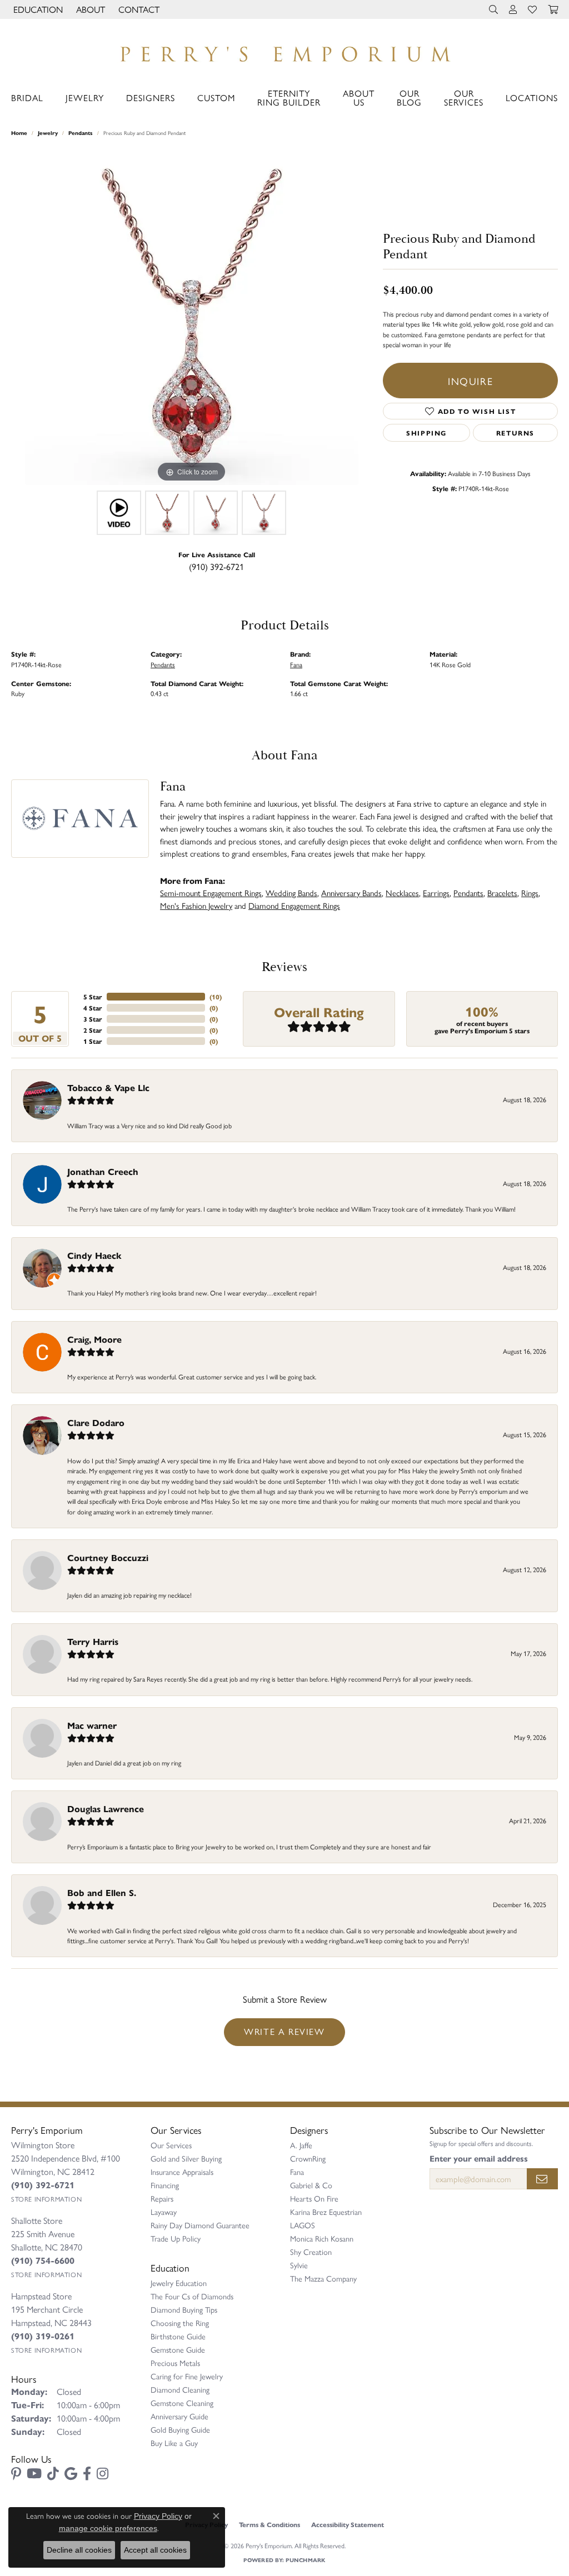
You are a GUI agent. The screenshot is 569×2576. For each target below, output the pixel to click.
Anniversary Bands (351, 892)
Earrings (436, 892)
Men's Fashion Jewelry (196, 905)
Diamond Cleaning (180, 2389)
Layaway (164, 2212)
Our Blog (409, 97)
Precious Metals (175, 2363)
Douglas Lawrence (106, 1809)
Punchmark (305, 2560)
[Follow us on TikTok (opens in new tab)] (53, 2474)
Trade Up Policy (176, 2238)
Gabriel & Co (311, 2185)
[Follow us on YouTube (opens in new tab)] (34, 2474)
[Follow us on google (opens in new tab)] (71, 2474)
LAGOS (303, 2225)
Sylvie (299, 2265)
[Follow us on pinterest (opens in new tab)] (16, 2474)
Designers (151, 97)
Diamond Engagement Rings (294, 905)
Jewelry (85, 97)
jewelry (48, 133)
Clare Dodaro (96, 1422)
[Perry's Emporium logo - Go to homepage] (284, 51)
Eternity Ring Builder (289, 97)
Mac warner (92, 1725)
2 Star (93, 1030)
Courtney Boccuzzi (108, 1557)
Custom (216, 97)
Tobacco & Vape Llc (108, 1087)
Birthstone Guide (178, 2336)
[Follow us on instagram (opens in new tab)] (103, 2474)
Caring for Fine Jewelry (187, 2376)
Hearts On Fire (314, 2198)
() (216, 997)
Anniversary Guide (179, 2416)
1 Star (93, 1041)
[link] (138, 9)
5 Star (93, 997)
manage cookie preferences (108, 2528)
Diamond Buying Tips (184, 2309)
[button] (37, 9)
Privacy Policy (158, 2516)
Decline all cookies (79, 2550)
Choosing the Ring (180, 2323)
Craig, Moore (94, 1339)
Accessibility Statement (348, 2524)
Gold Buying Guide (180, 2429)
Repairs (162, 2198)
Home (19, 133)
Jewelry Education (179, 2283)
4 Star (93, 1008)
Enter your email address (479, 2158)
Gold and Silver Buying (186, 2158)
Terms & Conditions (269, 2524)
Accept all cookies (155, 2550)
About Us (359, 97)
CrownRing (308, 2158)
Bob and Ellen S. (102, 1892)
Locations (532, 97)
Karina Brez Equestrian (326, 2212)
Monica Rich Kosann (322, 2238)
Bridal (27, 97)
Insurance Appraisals (182, 2172)
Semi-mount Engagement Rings (211, 892)
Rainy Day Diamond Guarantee (200, 2225)
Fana (296, 664)
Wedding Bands (291, 892)
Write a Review (284, 2031)
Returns (515, 433)
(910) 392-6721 (216, 566)
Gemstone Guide (178, 2349)
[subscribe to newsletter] (542, 2179)
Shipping (426, 433)
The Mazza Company (323, 2278)
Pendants (81, 133)
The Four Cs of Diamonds (192, 2296)
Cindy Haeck (94, 1255)
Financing (165, 2185)
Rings (530, 892)
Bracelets (502, 892)
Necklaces (402, 892)
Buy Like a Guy (174, 2443)
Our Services (464, 97)
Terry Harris (93, 1641)
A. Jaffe (301, 2145)
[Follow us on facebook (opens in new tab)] (87, 2474)
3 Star (93, 1019)
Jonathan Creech (103, 1171)
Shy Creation (311, 2252)
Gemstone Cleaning (182, 2403)
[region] (192, 318)
